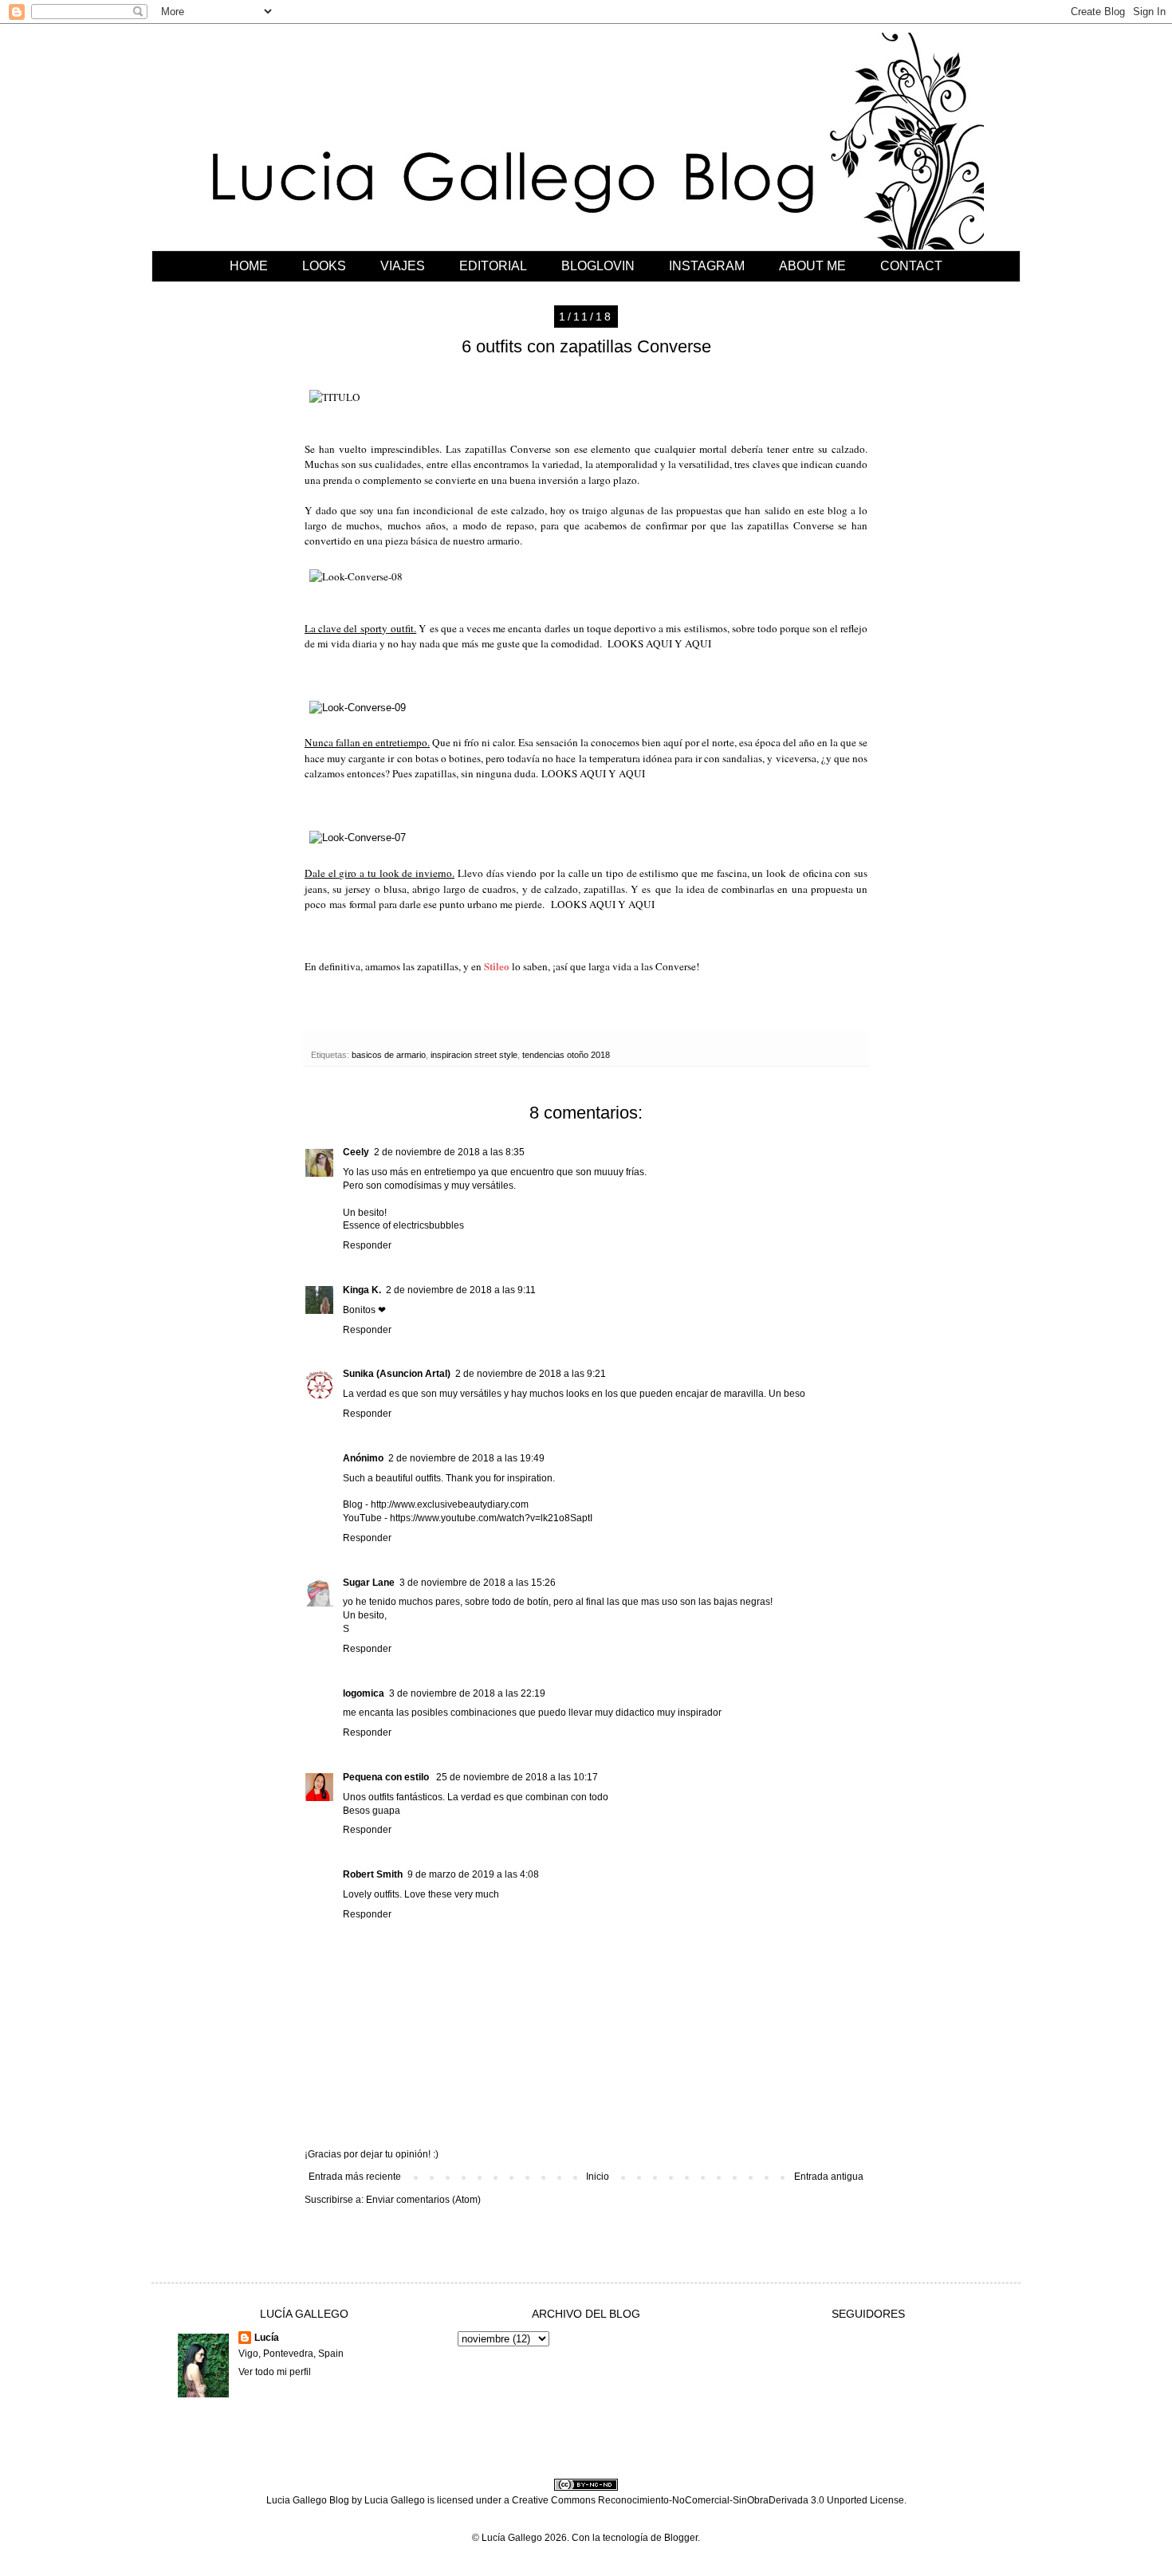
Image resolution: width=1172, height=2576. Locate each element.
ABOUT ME (812, 266)
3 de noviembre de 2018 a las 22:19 (467, 1693)
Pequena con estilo (387, 1777)
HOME (249, 266)
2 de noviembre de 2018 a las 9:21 (531, 1374)
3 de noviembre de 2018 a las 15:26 (478, 1583)
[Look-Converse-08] (356, 576)
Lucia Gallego (395, 2500)
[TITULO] (335, 397)
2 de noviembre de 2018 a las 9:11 (461, 1290)
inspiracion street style (474, 1055)
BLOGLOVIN (598, 266)
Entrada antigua (829, 2177)
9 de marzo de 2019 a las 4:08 (473, 1874)
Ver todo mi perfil (275, 2372)
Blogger (681, 2538)
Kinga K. (362, 1290)
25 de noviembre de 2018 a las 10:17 (517, 1777)
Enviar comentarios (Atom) (423, 2200)
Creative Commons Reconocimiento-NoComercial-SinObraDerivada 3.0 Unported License (708, 2500)
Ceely (356, 1152)
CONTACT (911, 266)
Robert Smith (373, 1874)
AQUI (659, 643)
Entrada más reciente (355, 2177)
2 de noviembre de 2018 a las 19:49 (466, 1458)
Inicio (598, 2177)
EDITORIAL (493, 266)
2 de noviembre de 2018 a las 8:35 (449, 1152)
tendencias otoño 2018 (566, 1055)
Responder (367, 1245)
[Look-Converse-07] (358, 838)
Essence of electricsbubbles (403, 1225)
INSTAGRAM (707, 266)
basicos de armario (389, 1055)
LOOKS (324, 266)
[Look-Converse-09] (358, 708)
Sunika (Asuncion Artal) (397, 1374)
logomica (364, 1693)
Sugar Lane (369, 1583)
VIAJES (403, 266)
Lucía (267, 2338)
